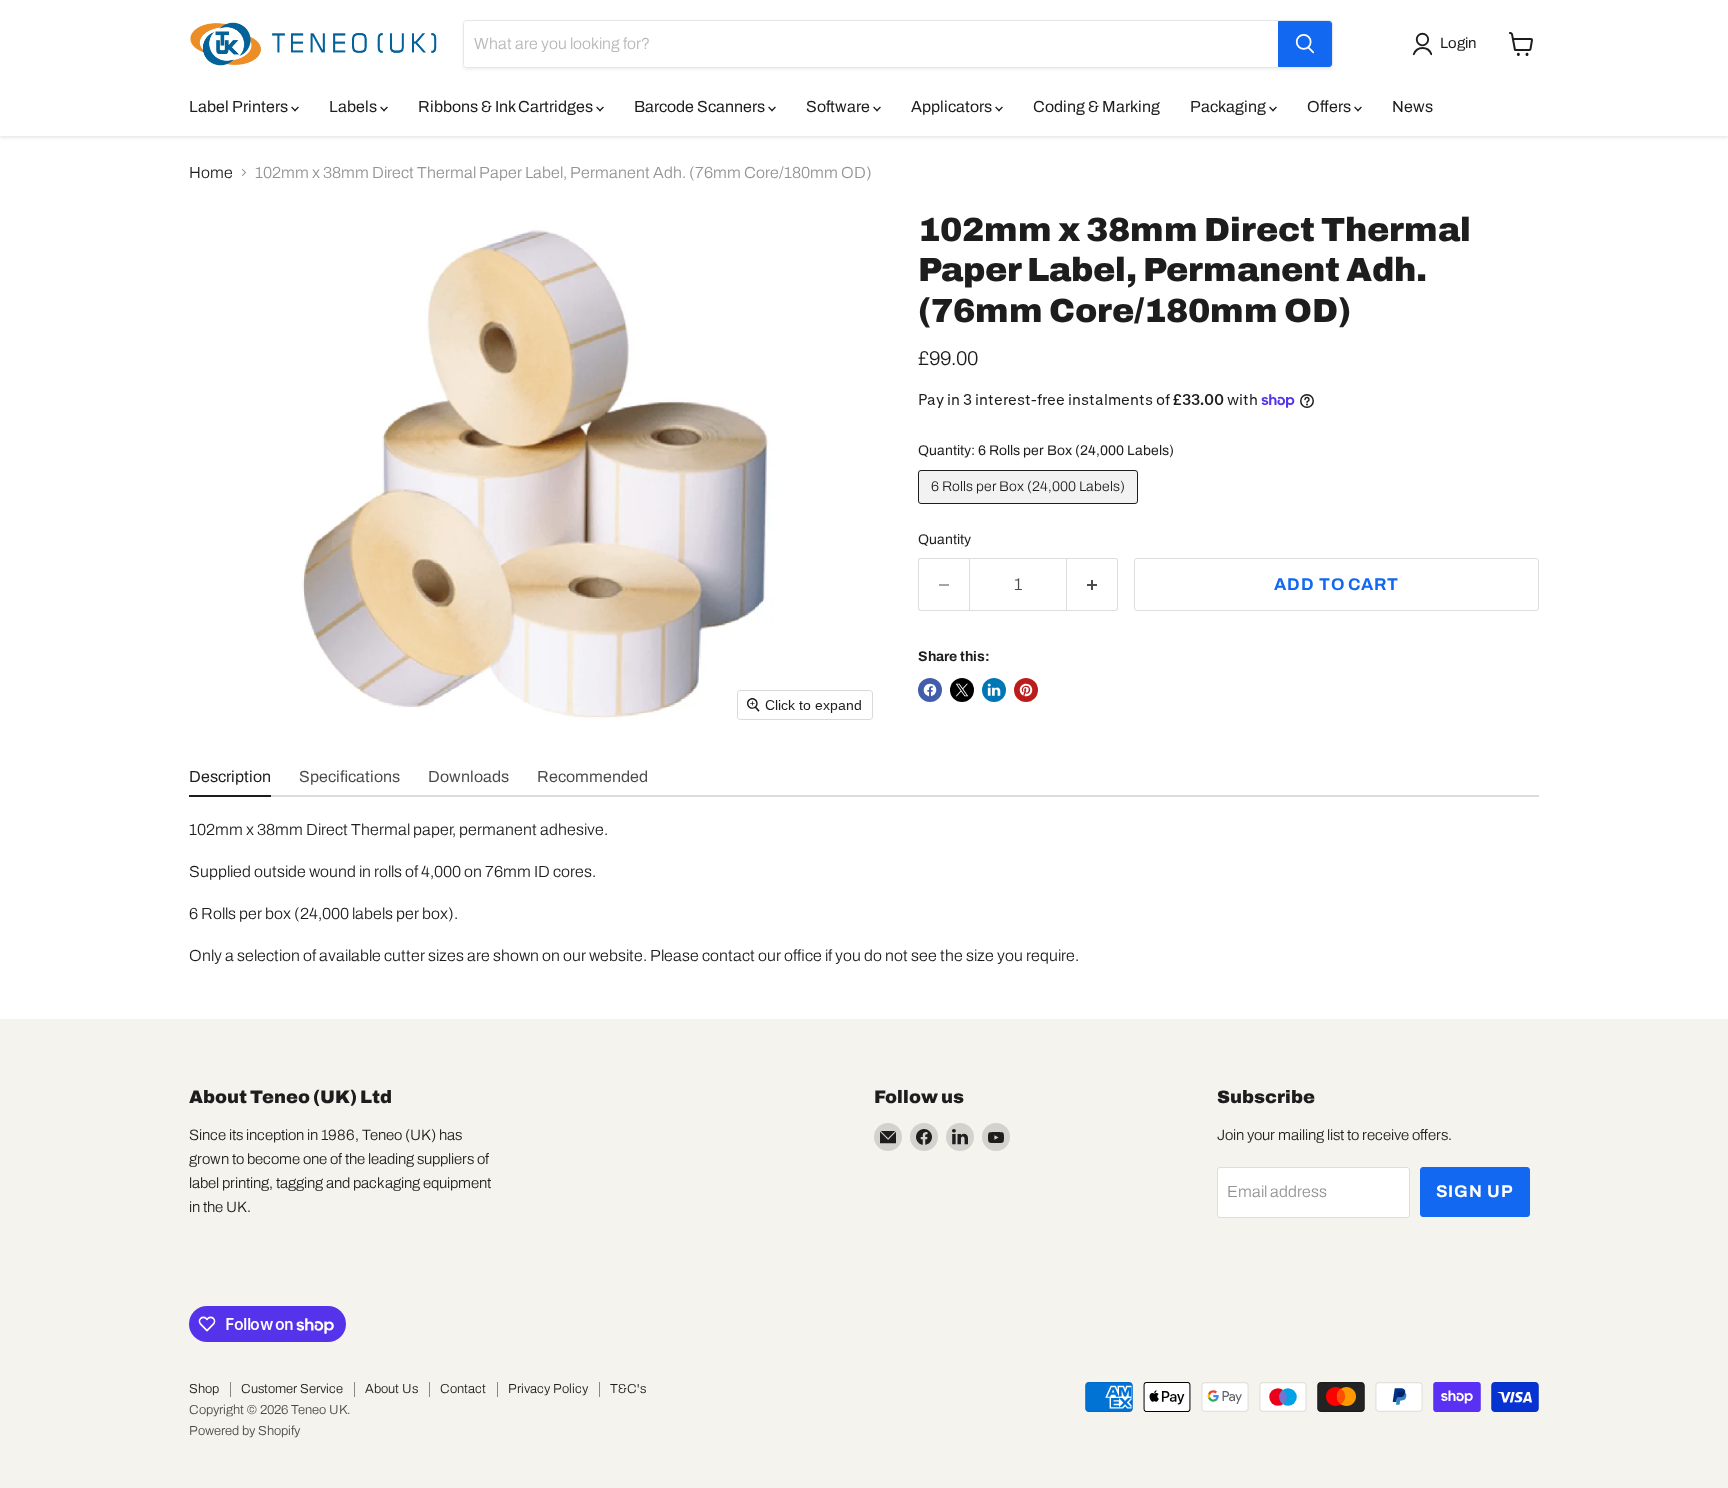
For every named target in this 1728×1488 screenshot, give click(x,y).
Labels (354, 106)
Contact (463, 1389)
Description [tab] (230, 776)
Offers (1330, 106)
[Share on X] (962, 690)
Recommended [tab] (592, 776)
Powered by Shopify (244, 1431)
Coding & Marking (1096, 106)
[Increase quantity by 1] (1092, 585)
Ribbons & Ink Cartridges (507, 106)
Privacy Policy (548, 1389)
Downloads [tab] (468, 776)
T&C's (628, 1389)
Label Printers (240, 106)
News (1412, 106)
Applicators (953, 106)
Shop (204, 1389)
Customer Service (292, 1389)
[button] (1448, 44)
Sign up (1475, 1191)
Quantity (944, 539)
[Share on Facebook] (930, 690)
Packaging (1229, 106)
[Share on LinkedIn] (994, 690)
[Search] (1305, 44)
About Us (391, 1389)
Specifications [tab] (349, 776)
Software (839, 106)
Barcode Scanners (701, 106)
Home (211, 172)
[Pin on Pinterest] (1026, 690)
